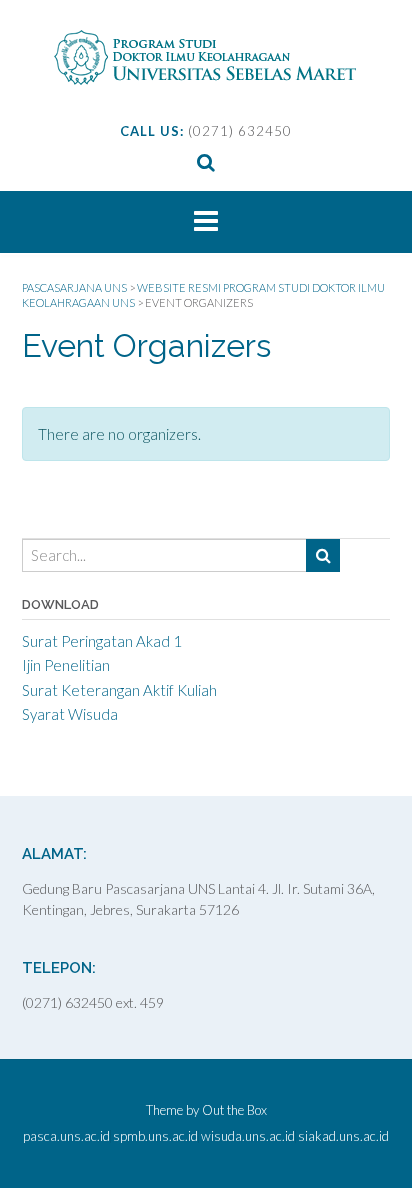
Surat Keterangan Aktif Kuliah (119, 690)
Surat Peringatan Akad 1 (102, 641)
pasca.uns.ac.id (66, 1136)
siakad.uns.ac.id (343, 1136)
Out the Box (234, 1110)
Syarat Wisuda (70, 714)
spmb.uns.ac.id (155, 1136)
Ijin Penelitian (66, 665)
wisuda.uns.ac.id (248, 1136)
